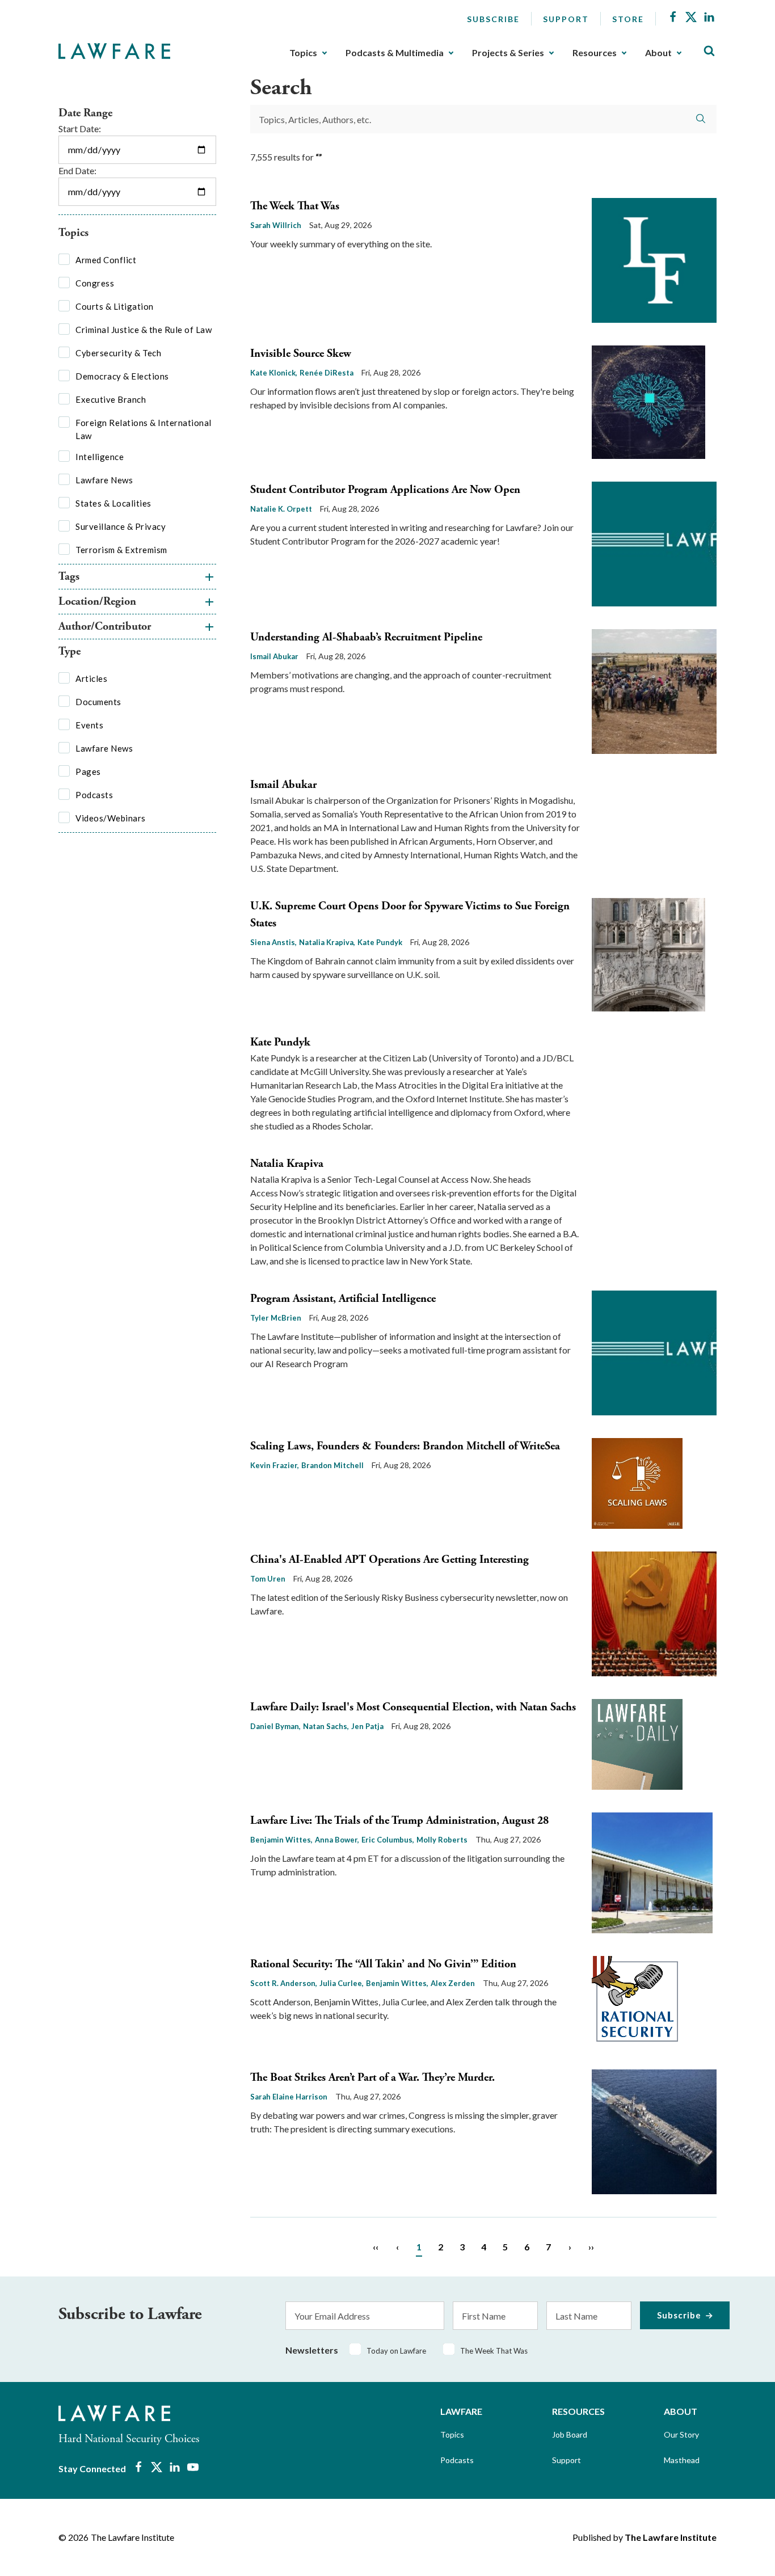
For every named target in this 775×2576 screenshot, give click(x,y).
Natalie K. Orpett (281, 509)
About (658, 53)
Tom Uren (268, 1579)
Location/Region (97, 602)
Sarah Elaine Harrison (289, 2097)
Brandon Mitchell (332, 1465)
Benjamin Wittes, (281, 1840)
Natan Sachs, (326, 1726)
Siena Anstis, (273, 942)
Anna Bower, (337, 1840)
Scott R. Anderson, (284, 1983)
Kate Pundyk (380, 942)
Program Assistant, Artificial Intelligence (343, 1299)
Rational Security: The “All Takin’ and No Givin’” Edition (383, 1964)
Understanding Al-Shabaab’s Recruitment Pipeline (366, 637)
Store (628, 19)
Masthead (682, 2460)
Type (70, 652)
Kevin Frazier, (275, 1465)
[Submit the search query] (701, 119)
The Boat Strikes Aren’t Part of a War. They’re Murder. (372, 2078)
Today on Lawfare (396, 2351)
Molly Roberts (442, 1840)
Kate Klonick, (274, 373)
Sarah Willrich (276, 225)
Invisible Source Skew (301, 354)
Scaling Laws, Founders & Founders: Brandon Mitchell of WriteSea (405, 1446)
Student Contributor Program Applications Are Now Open (385, 490)
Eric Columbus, (388, 1840)
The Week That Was (295, 206)
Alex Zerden (453, 1983)
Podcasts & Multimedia (395, 53)
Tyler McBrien (276, 1318)
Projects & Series (508, 53)
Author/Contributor (105, 627)
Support (566, 19)
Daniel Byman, (275, 1726)
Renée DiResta (327, 373)
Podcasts (457, 2460)
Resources (595, 53)
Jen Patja (367, 1726)
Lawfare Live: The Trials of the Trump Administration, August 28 (399, 1821)
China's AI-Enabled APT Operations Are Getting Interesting (389, 1560)
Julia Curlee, (342, 1983)
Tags (69, 577)
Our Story (681, 2434)
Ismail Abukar (274, 656)
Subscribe (493, 19)
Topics (303, 53)
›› (591, 2247)
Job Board (570, 2434)
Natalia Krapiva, (327, 942)
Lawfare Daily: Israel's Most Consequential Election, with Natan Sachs (413, 1707)
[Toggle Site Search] (709, 51)
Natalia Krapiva (287, 1164)
